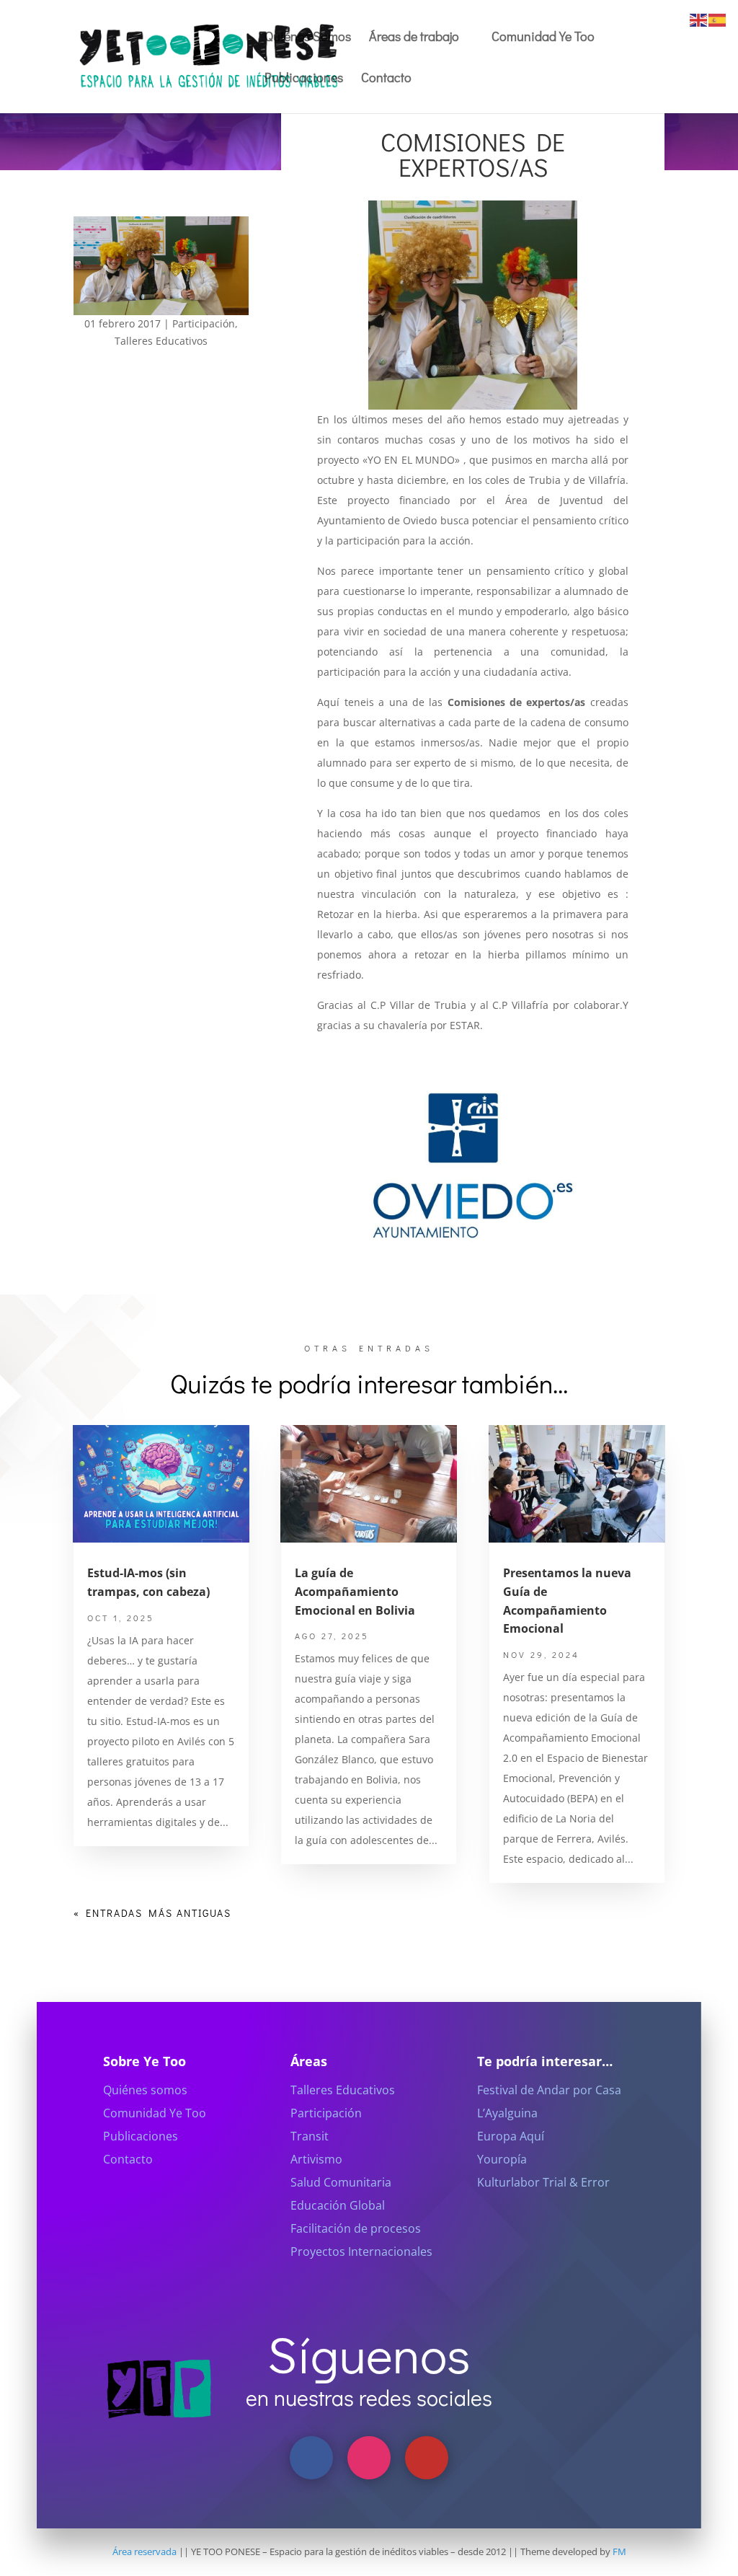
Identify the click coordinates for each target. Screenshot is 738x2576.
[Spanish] (718, 19)
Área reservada (145, 2551)
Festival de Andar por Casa (549, 2090)
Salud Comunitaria (341, 2182)
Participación (204, 323)
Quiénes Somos (308, 38)
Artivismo (316, 2159)
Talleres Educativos (161, 341)
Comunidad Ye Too (543, 38)
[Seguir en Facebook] (311, 2458)
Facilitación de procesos (356, 2228)
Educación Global (338, 2205)
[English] (699, 19)
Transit (310, 2136)
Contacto (386, 79)
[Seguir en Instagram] (369, 2458)
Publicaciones (304, 79)
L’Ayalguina (507, 2113)
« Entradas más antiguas (152, 1913)
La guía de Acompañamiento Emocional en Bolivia (355, 1591)
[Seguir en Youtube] (427, 2458)
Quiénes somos (145, 2090)
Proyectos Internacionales (361, 2251)
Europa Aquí (511, 2136)
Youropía (502, 2159)
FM (619, 2551)
